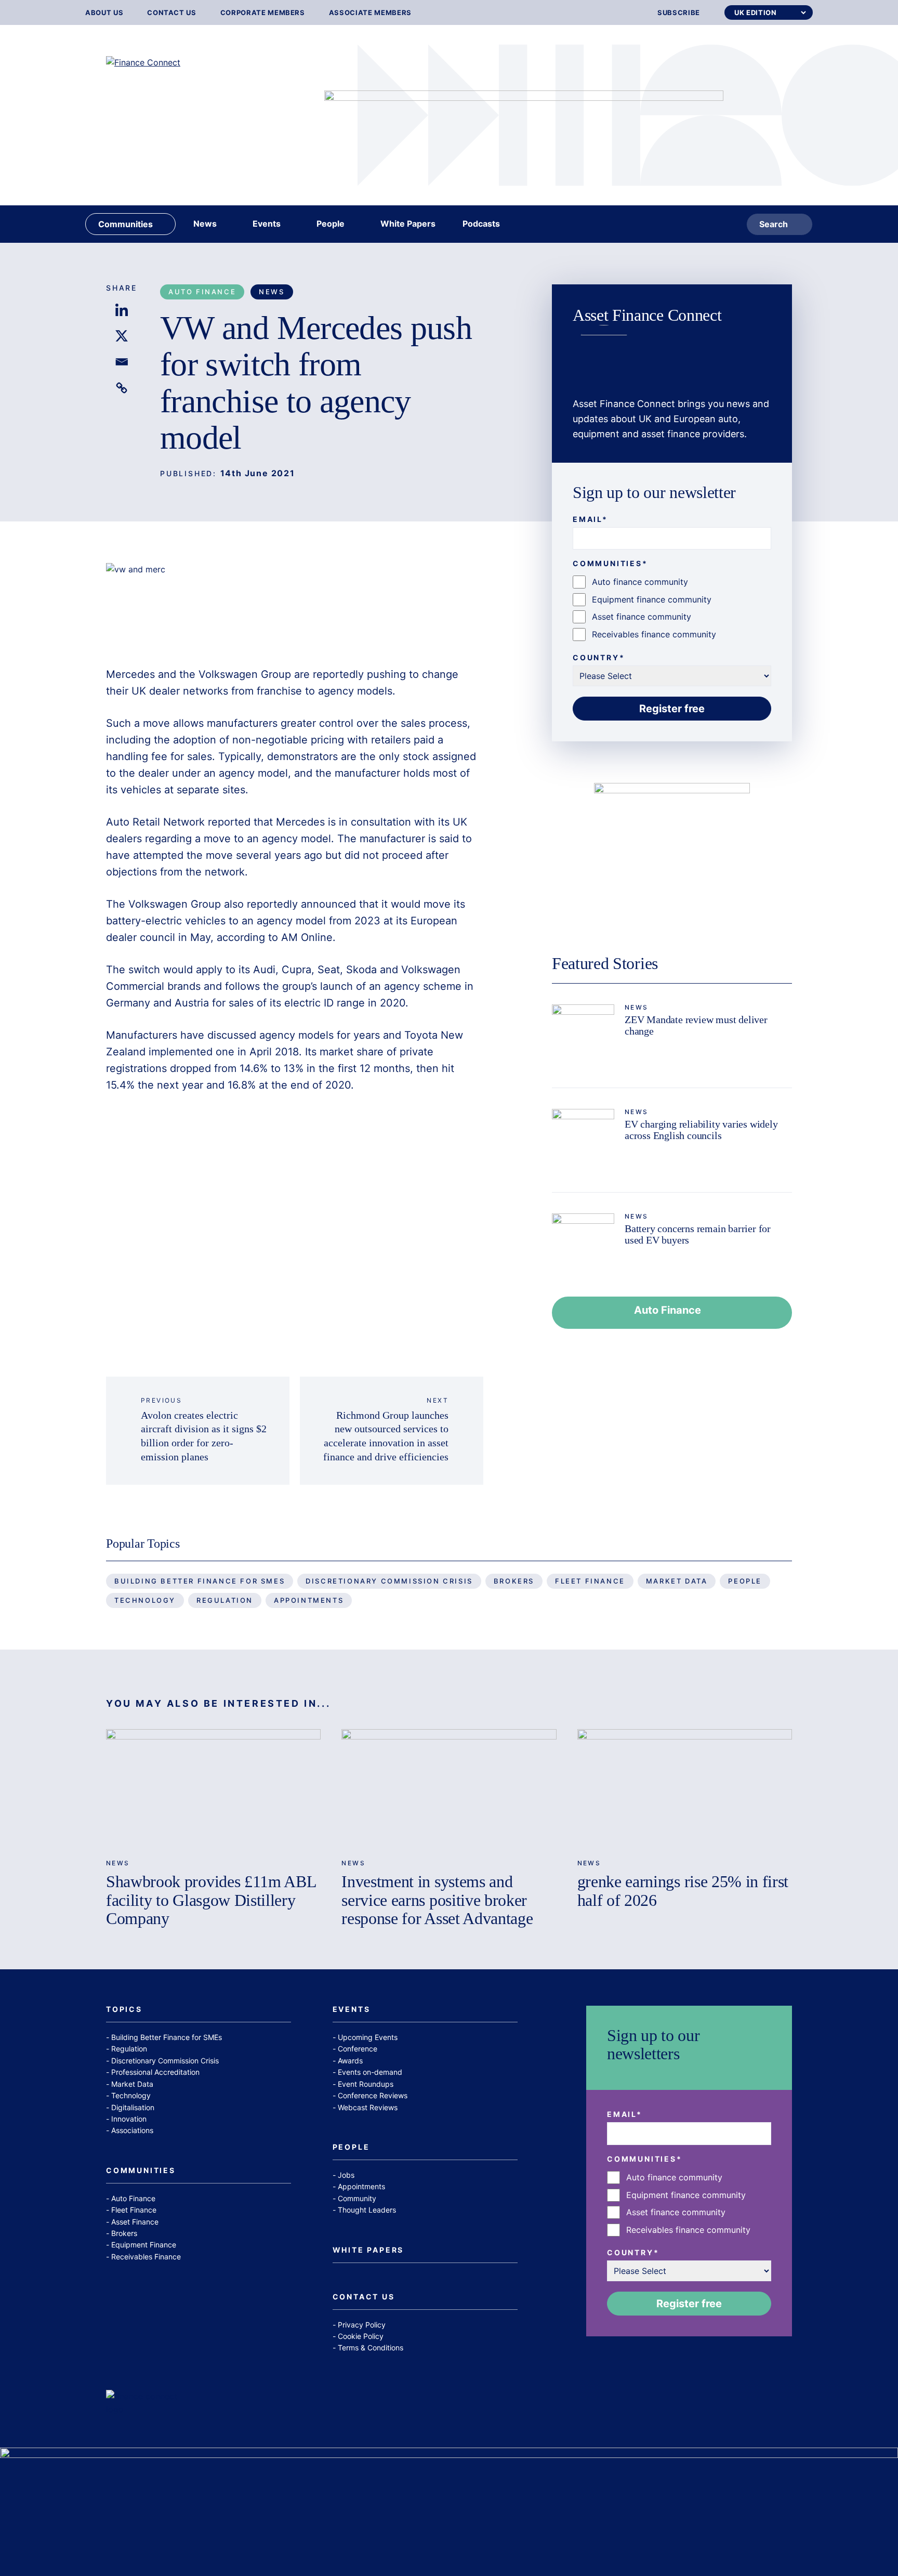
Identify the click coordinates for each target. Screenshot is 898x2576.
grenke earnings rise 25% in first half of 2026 (683, 1891)
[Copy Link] (122, 388)
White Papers (368, 2250)
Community (357, 2198)
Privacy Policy (362, 2325)
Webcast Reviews (368, 2107)
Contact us (172, 13)
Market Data (677, 1581)
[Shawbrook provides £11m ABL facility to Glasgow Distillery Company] (213, 1789)
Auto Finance (202, 292)
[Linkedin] (122, 310)
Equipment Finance (144, 2245)
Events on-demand (370, 2072)
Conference (358, 2049)
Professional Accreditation (155, 2072)
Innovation (129, 2119)
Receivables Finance (146, 2257)
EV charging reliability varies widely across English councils (701, 1130)
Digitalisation (133, 2107)
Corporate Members (263, 13)
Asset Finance (135, 2222)
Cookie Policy (361, 2336)
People (745, 1581)
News (272, 292)
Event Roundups (366, 2084)
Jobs (346, 2175)
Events (352, 2010)
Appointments (309, 1600)
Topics (124, 2010)
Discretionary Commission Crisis (389, 1581)
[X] (122, 336)
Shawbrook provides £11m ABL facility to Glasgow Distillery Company (211, 1900)
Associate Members (370, 13)
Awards (350, 2061)
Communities (141, 2171)
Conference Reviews (373, 2095)
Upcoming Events (368, 2037)
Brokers (514, 1581)
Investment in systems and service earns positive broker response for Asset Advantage (437, 1900)
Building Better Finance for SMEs (200, 1581)
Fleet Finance (590, 1581)
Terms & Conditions (371, 2348)
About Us (104, 13)
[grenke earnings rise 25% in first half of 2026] (685, 1789)
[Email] (122, 362)
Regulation (225, 1600)
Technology (145, 1600)
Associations (132, 2130)
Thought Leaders (367, 2210)
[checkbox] (672, 608)
